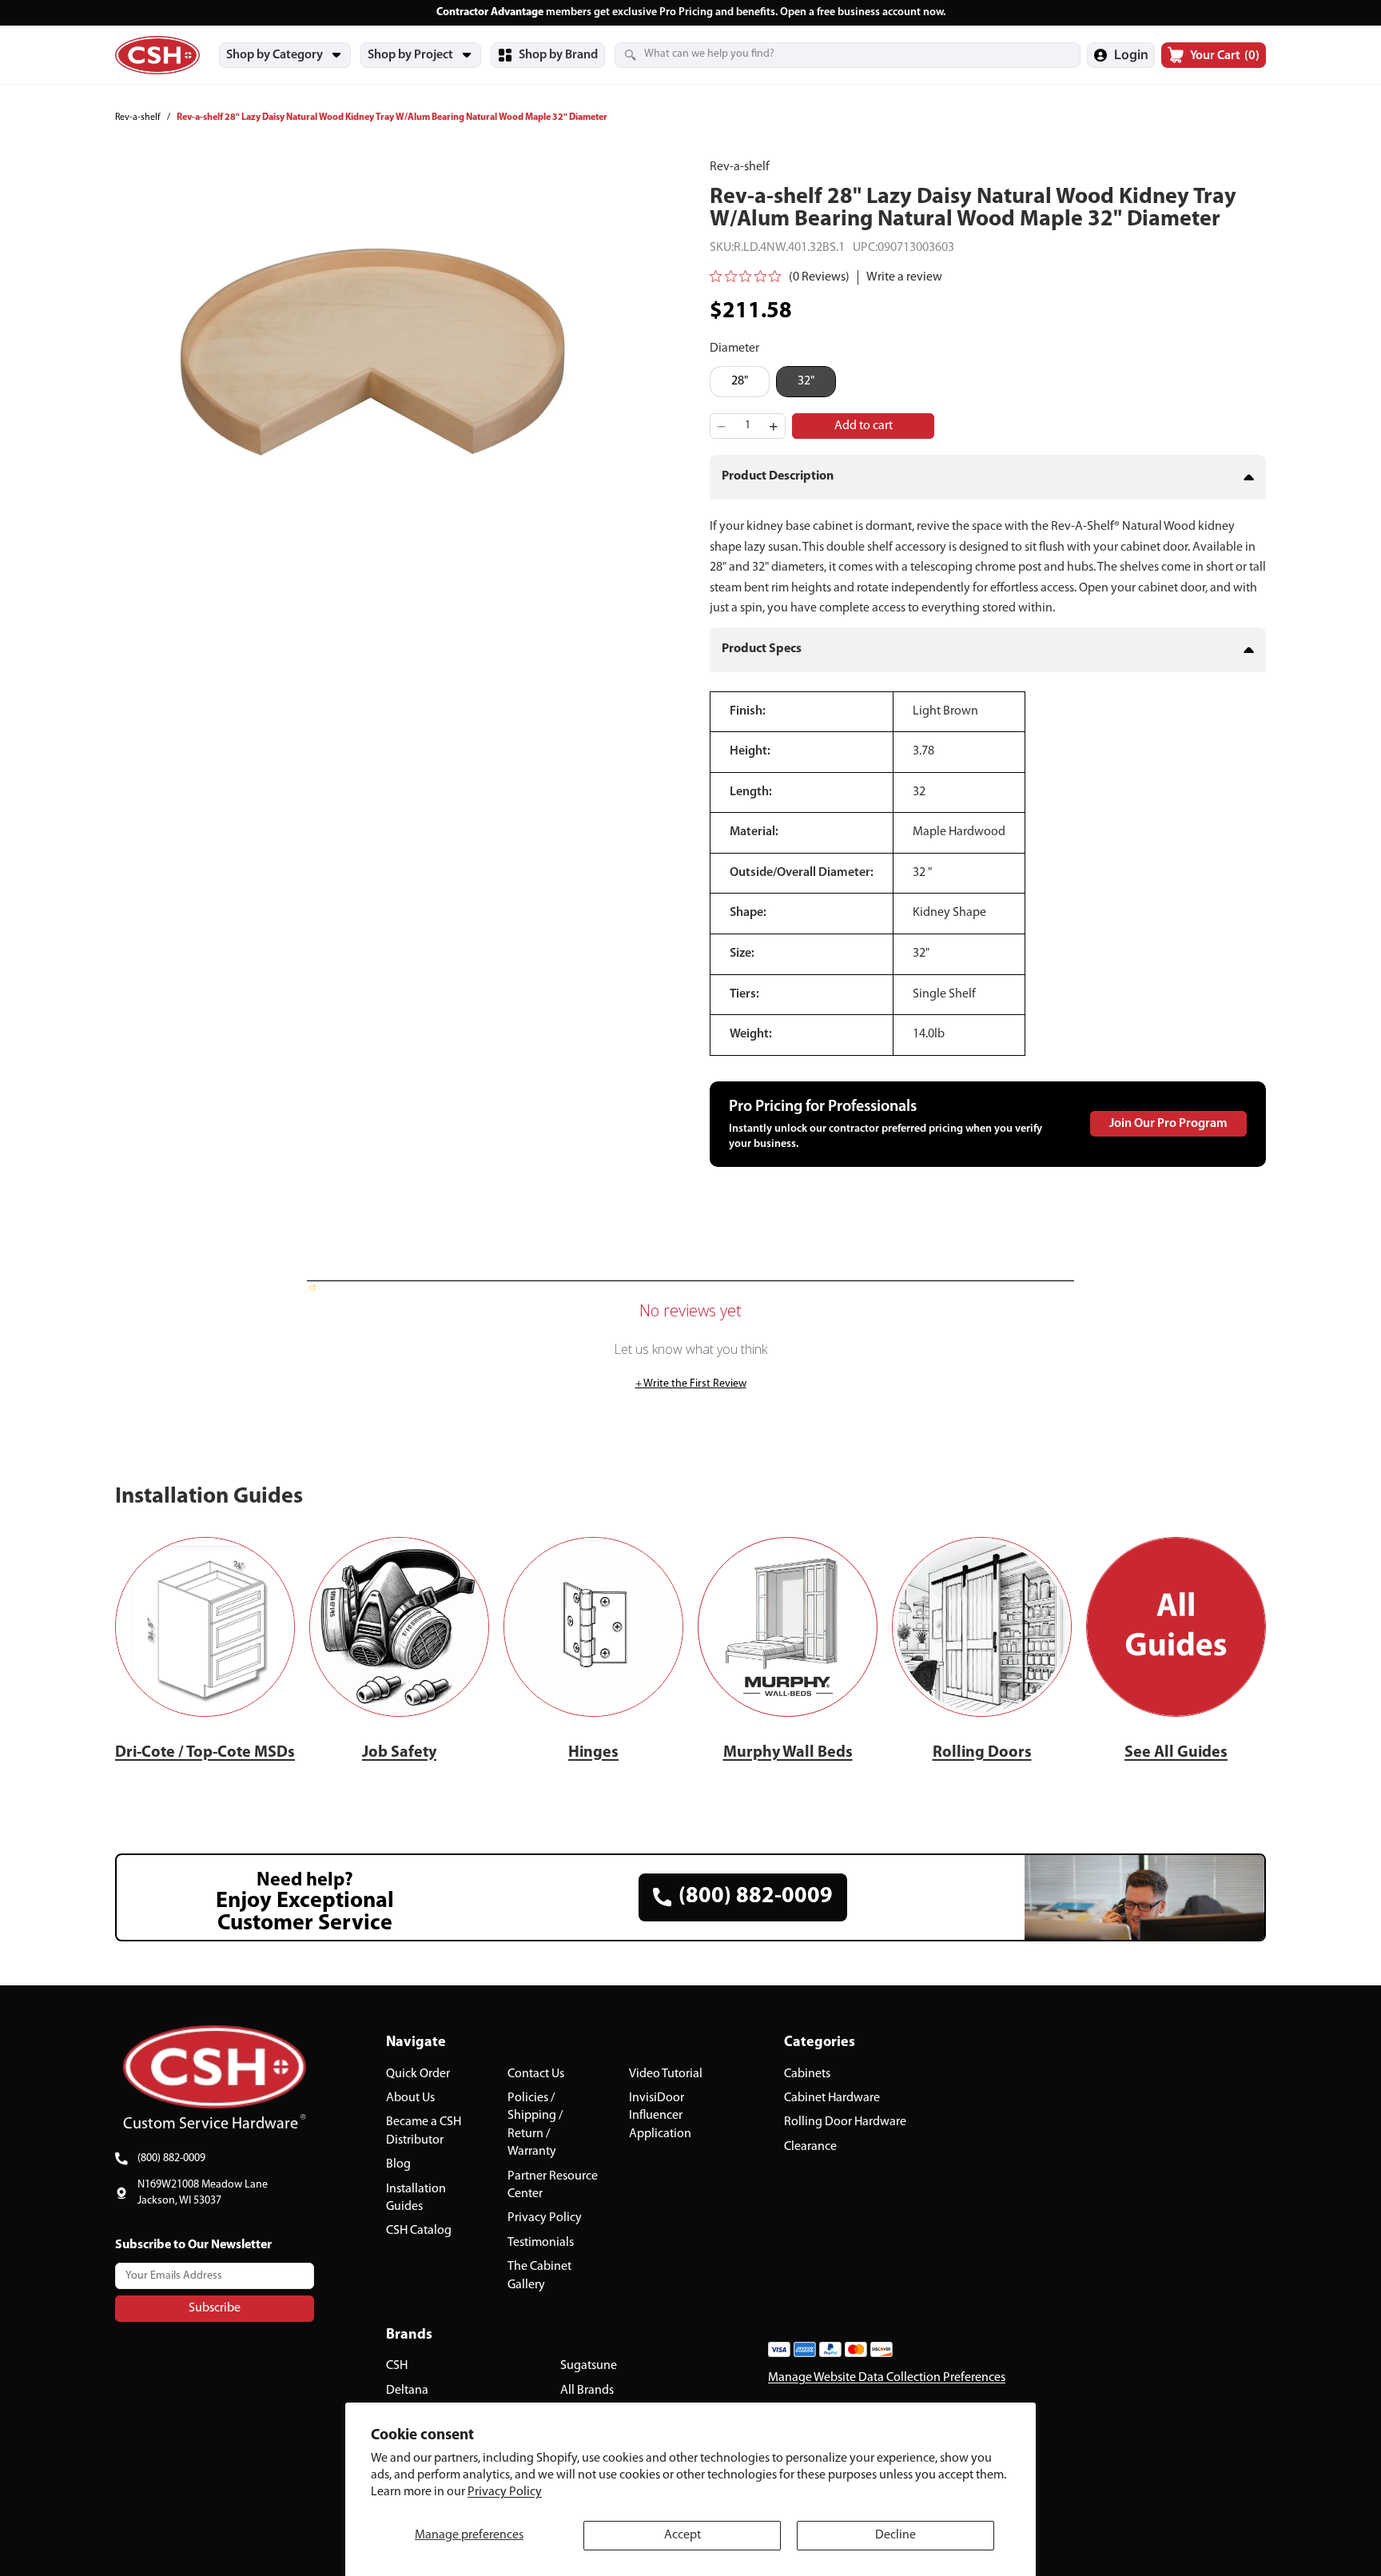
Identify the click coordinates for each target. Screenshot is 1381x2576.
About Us (410, 2098)
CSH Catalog (419, 2231)
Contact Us (536, 2074)
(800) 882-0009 (171, 2158)
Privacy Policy (505, 2492)
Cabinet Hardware (832, 2098)
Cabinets (807, 2074)
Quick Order (418, 2074)
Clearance (810, 2147)
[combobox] (828, 54)
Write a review (904, 277)
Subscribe (215, 2308)
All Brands (587, 2391)
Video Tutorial (666, 2074)
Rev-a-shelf (138, 117)
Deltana (407, 2391)
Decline (895, 2535)
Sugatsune (589, 2366)
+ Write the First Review (691, 1384)
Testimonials (541, 2243)
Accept (683, 2535)
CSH (397, 2366)
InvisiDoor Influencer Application (660, 2116)
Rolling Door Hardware (845, 2122)
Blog (398, 2164)
